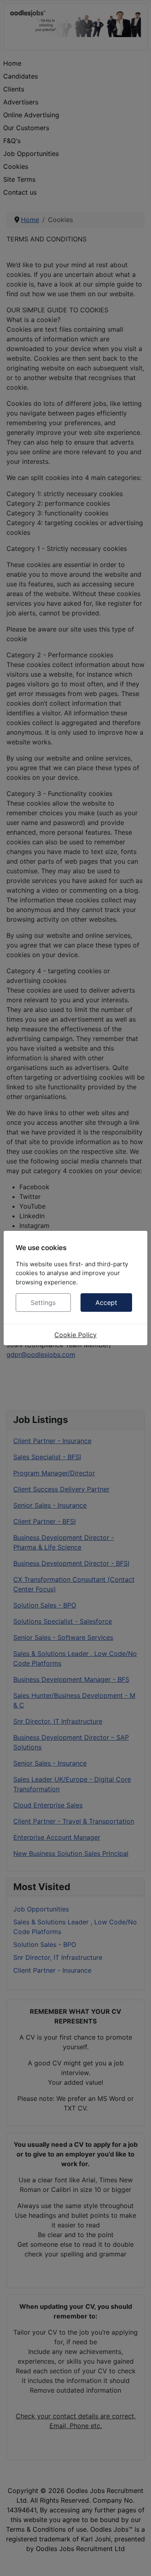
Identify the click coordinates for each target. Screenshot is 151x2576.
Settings (43, 1303)
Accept (106, 1303)
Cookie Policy (75, 1335)
